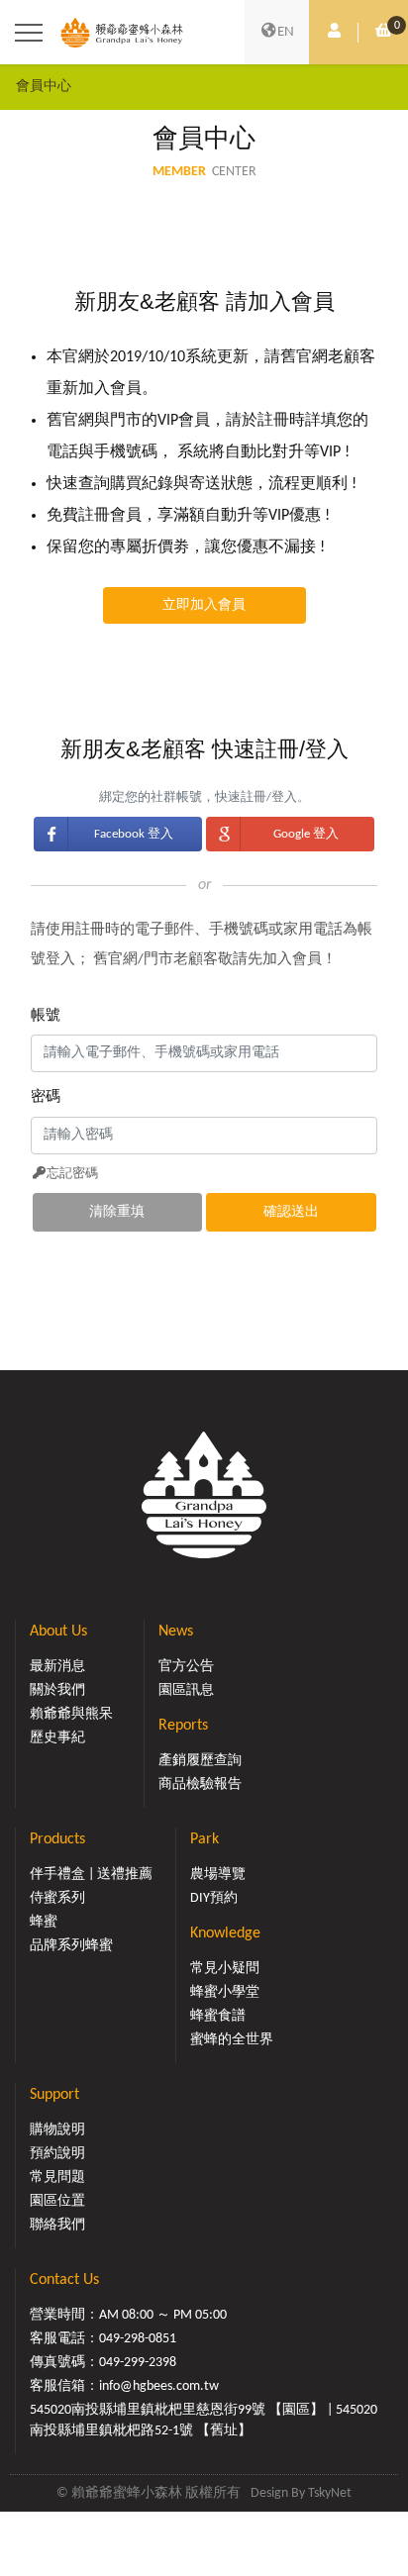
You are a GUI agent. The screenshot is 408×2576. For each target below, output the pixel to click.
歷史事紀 (57, 1738)
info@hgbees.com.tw (159, 2386)
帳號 (46, 1016)
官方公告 (186, 1667)
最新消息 (57, 1667)
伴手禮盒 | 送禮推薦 (91, 1875)
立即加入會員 (204, 605)
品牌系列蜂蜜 (71, 1946)
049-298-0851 (138, 2339)
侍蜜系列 (57, 1898)
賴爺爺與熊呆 (71, 1714)
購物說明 (57, 2130)
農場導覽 (218, 1875)
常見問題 (57, 2178)
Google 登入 (306, 834)
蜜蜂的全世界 (232, 2040)
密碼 (46, 1097)
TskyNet (330, 2493)
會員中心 (44, 87)
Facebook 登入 (134, 834)
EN (286, 32)
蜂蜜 (44, 1922)
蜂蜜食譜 (218, 2016)
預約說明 (57, 2154)
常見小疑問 (225, 1969)
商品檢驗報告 (200, 1784)
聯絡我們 (57, 2225)
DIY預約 (214, 1898)
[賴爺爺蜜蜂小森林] (122, 32)
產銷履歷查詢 (200, 1761)
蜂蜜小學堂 (225, 1992)
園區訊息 (186, 1690)
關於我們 (57, 1690)
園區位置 (57, 2201)
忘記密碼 (72, 1174)
